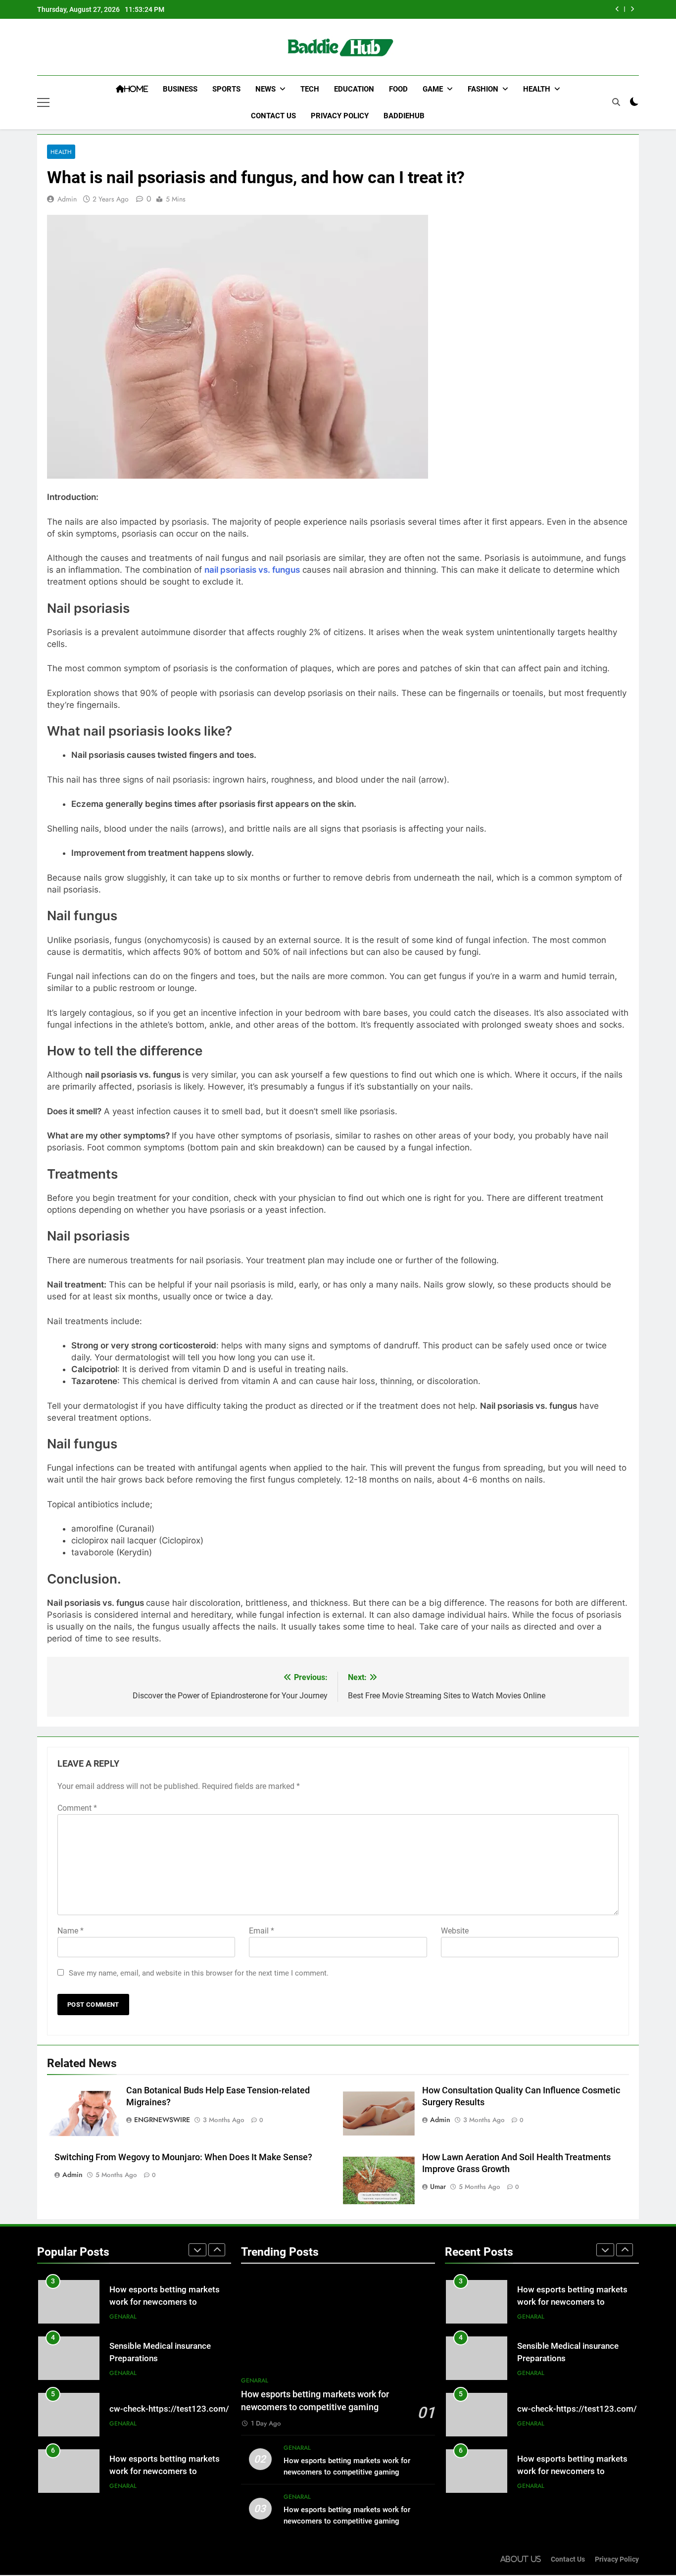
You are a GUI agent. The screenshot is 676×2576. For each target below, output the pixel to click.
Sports (226, 89)
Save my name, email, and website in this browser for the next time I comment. (199, 1973)
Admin (67, 199)
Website (455, 1931)
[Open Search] (616, 102)
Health (537, 89)
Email (262, 1931)
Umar (438, 2186)
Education (354, 89)
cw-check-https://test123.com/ (169, 2409)
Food (398, 89)
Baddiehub (404, 116)
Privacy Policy (340, 116)
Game (433, 89)
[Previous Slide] (617, 9)
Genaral (123, 2317)
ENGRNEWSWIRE (162, 2120)
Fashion (483, 89)
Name (71, 1931)
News (266, 89)
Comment (77, 1808)
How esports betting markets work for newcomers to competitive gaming (165, 2302)
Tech (310, 89)
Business (180, 89)
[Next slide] (632, 9)
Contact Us (273, 116)
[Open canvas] (43, 102)
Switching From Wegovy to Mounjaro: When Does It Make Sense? (183, 2157)
